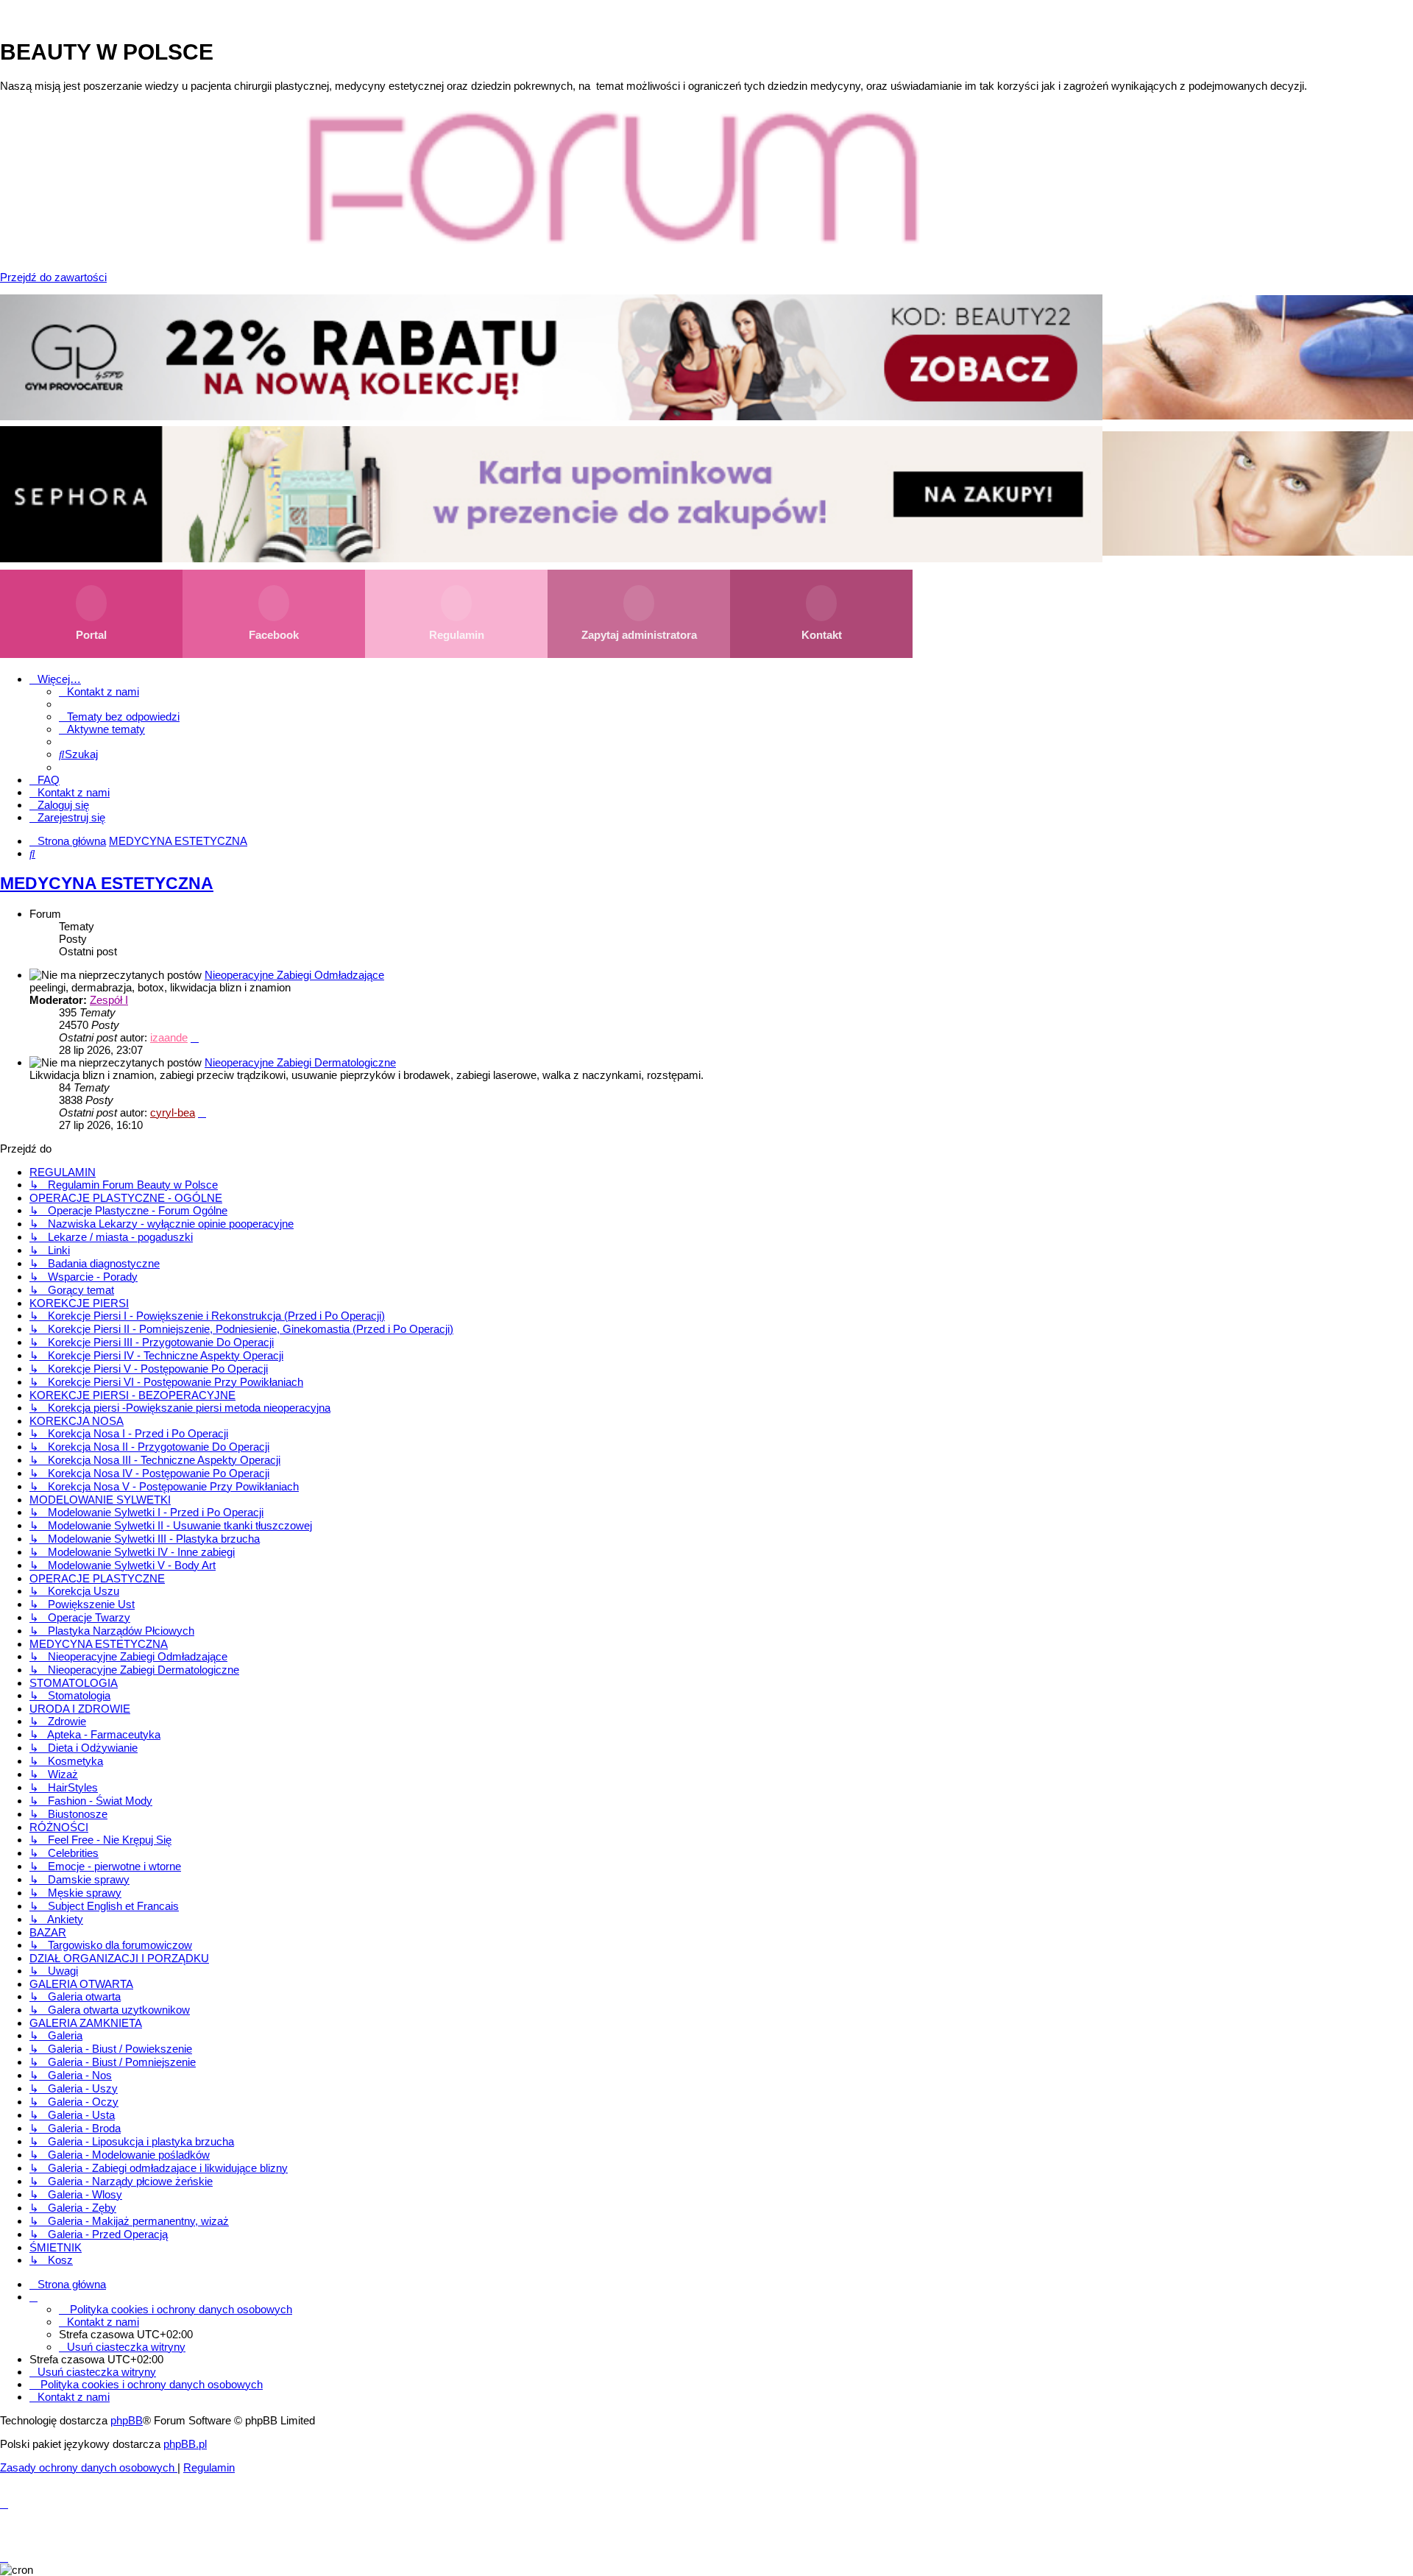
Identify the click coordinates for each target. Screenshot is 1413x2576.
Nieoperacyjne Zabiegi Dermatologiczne (300, 1062)
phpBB (127, 2420)
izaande (169, 1037)
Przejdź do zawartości (53, 277)
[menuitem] (99, 691)
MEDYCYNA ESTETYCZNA (107, 884)
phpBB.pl (185, 2444)
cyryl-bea (173, 1112)
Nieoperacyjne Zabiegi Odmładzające (294, 975)
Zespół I (109, 1000)
